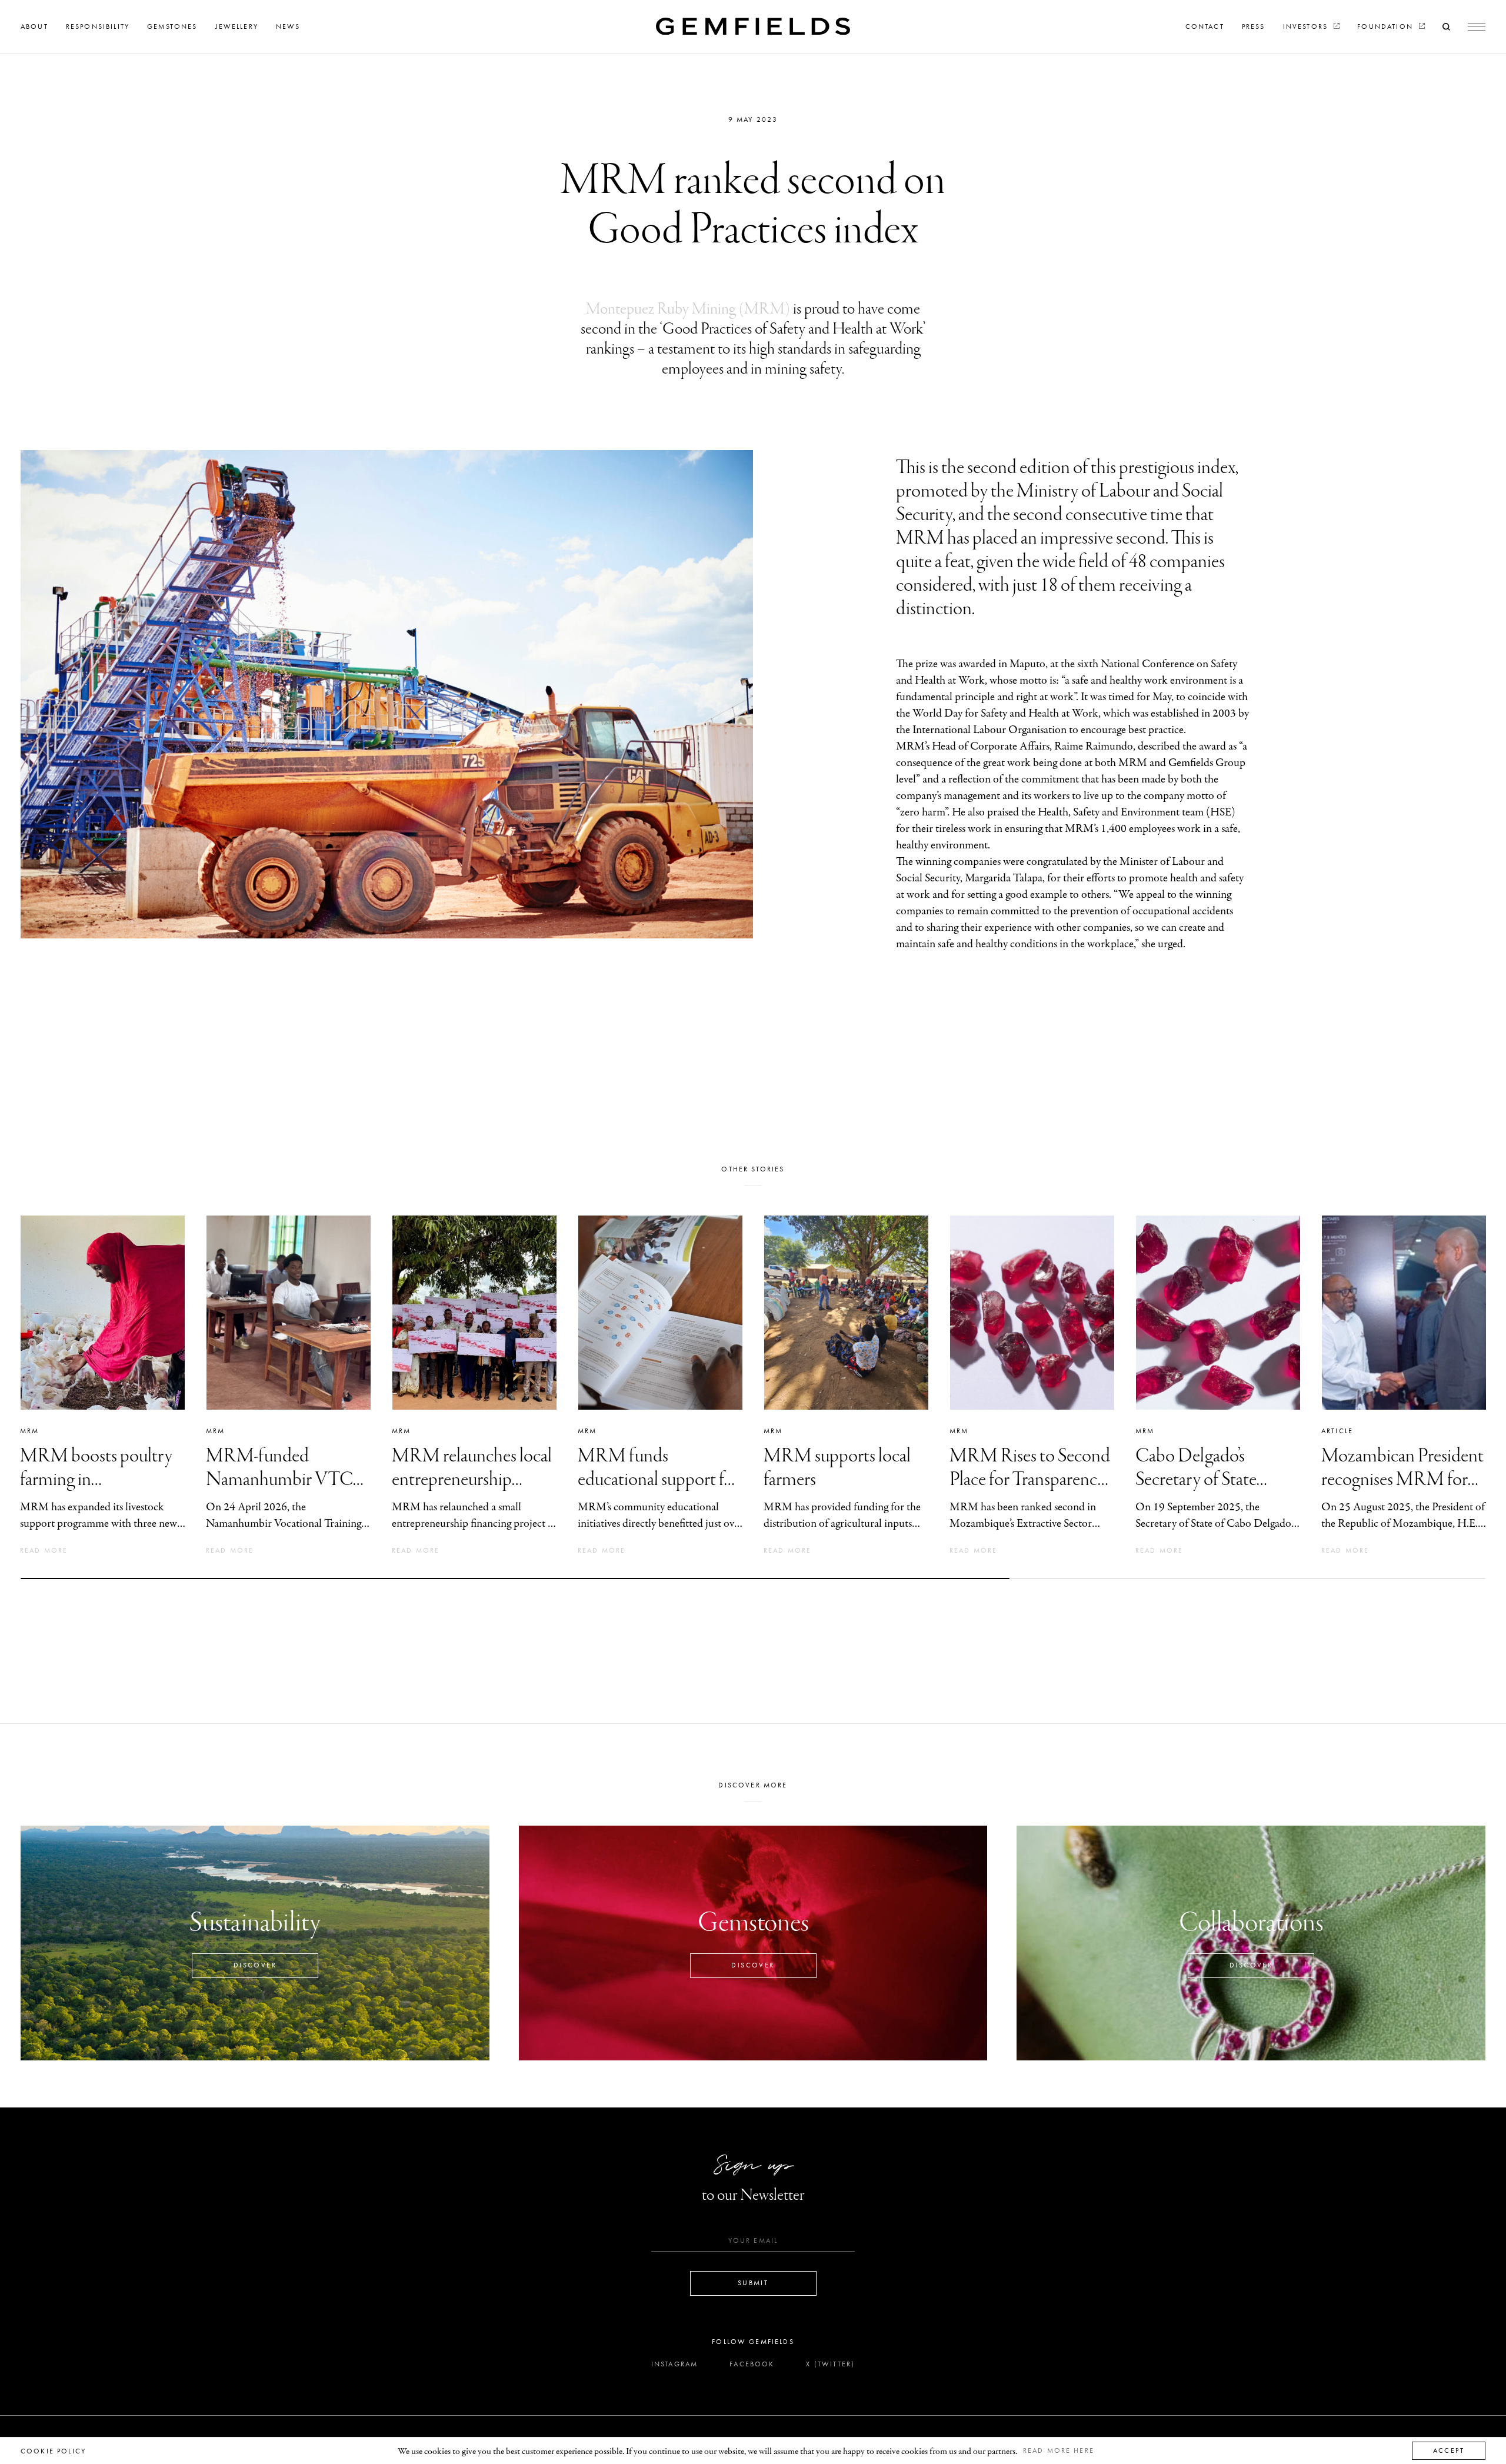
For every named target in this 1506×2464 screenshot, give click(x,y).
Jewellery (237, 26)
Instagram (674, 2364)
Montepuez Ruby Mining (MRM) (688, 309)
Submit (753, 2283)
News (288, 26)
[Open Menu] (1477, 27)
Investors (1307, 26)
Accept (1449, 2450)
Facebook (752, 2364)
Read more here (1059, 2450)
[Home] (753, 26)
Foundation (1387, 26)
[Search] (1446, 26)
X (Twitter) (830, 2364)
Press (1254, 26)
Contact (1205, 26)
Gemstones (172, 26)
